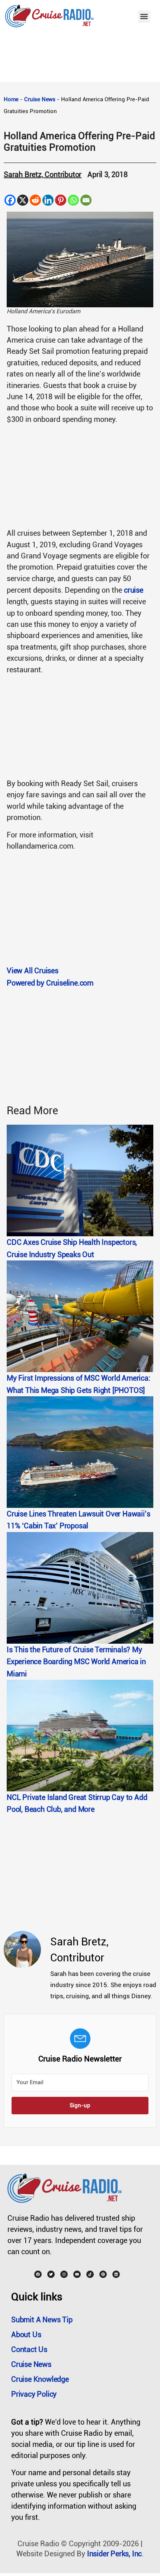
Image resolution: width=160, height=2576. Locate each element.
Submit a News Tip (42, 2320)
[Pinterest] (61, 200)
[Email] (86, 200)
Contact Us (29, 2349)
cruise (134, 590)
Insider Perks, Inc (114, 2554)
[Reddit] (35, 200)
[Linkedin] (48, 200)
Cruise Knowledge (40, 2379)
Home (11, 99)
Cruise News (40, 99)
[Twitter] (51, 2274)
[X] (23, 200)
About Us (26, 2335)
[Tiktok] (90, 2274)
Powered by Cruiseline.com (50, 983)
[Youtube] (77, 2274)
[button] (144, 17)
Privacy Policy (34, 2394)
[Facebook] (10, 200)
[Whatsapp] (73, 200)
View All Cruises (33, 971)
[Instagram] (64, 2274)
